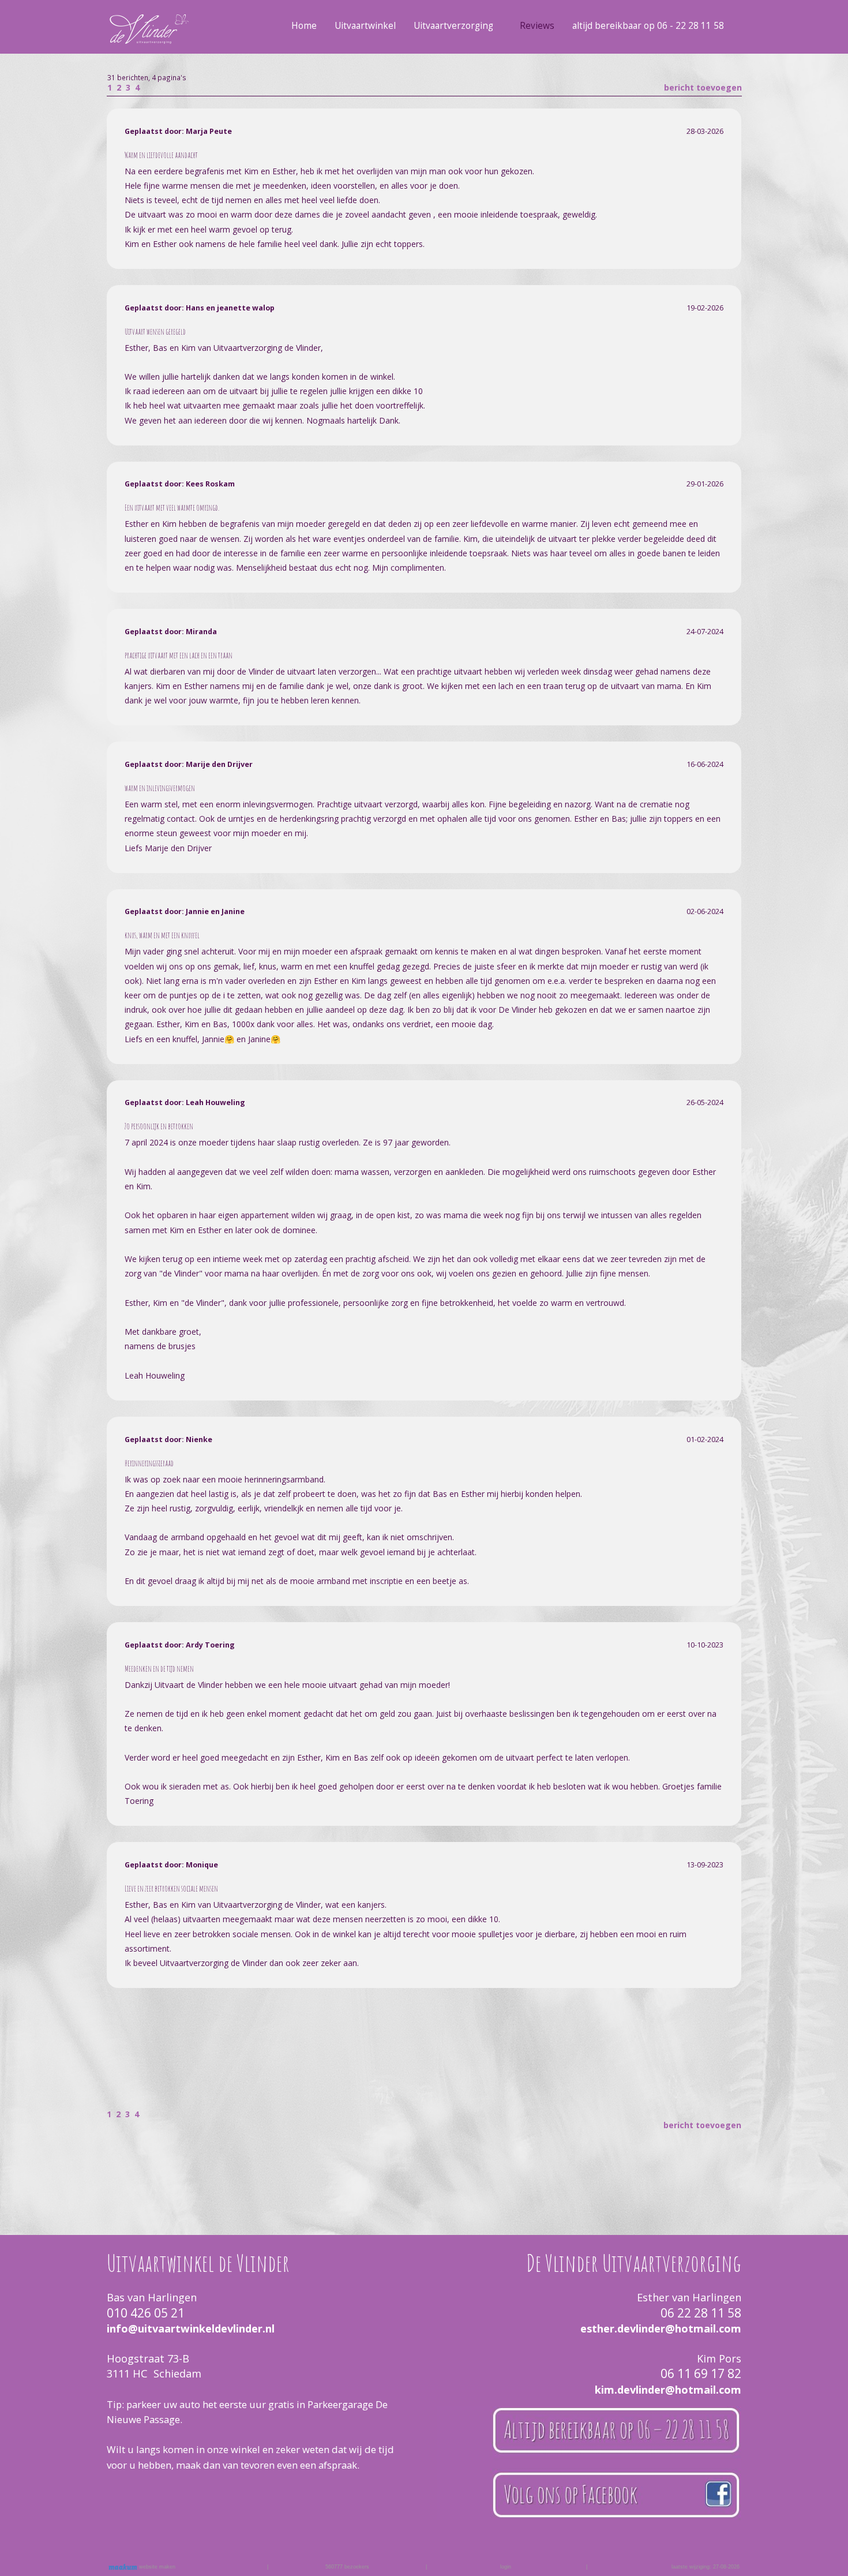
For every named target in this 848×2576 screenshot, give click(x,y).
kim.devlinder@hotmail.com (668, 2390)
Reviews (537, 26)
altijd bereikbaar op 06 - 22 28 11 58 (648, 26)
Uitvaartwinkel (365, 26)
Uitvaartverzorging (453, 26)
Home (304, 26)
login (506, 2567)
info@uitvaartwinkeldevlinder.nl (191, 2328)
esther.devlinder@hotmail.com (661, 2328)
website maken (156, 2567)
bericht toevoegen (703, 87)
